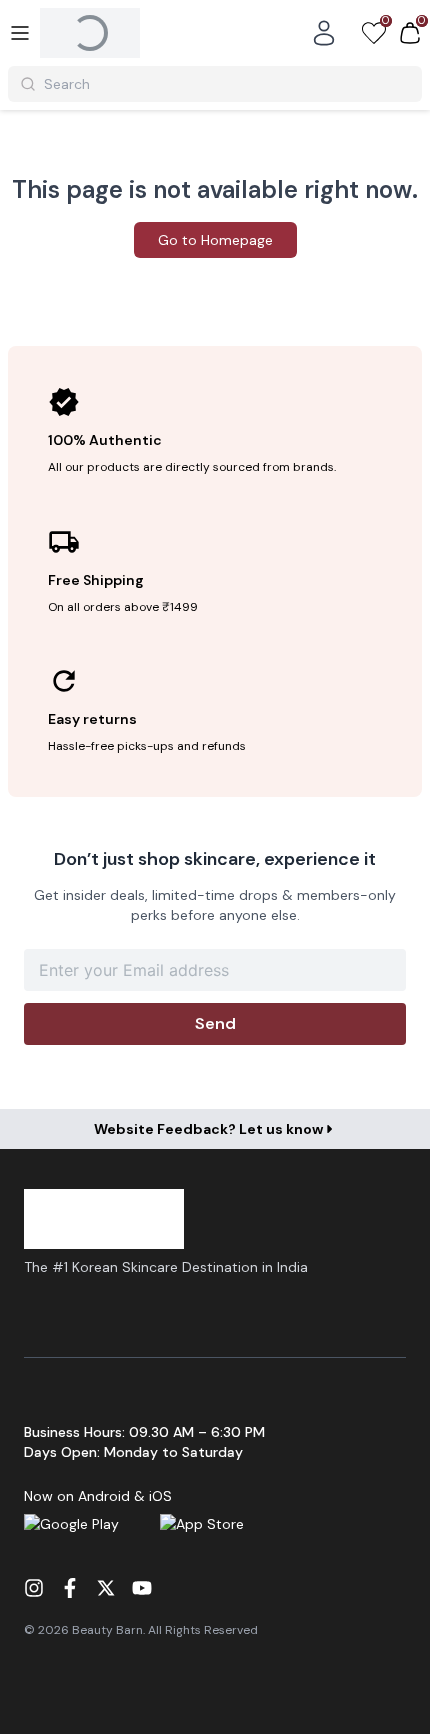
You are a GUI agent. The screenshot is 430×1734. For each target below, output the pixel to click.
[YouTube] (142, 1588)
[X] (106, 1588)
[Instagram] (34, 1588)
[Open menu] (20, 33)
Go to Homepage (215, 240)
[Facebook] (70, 1588)
